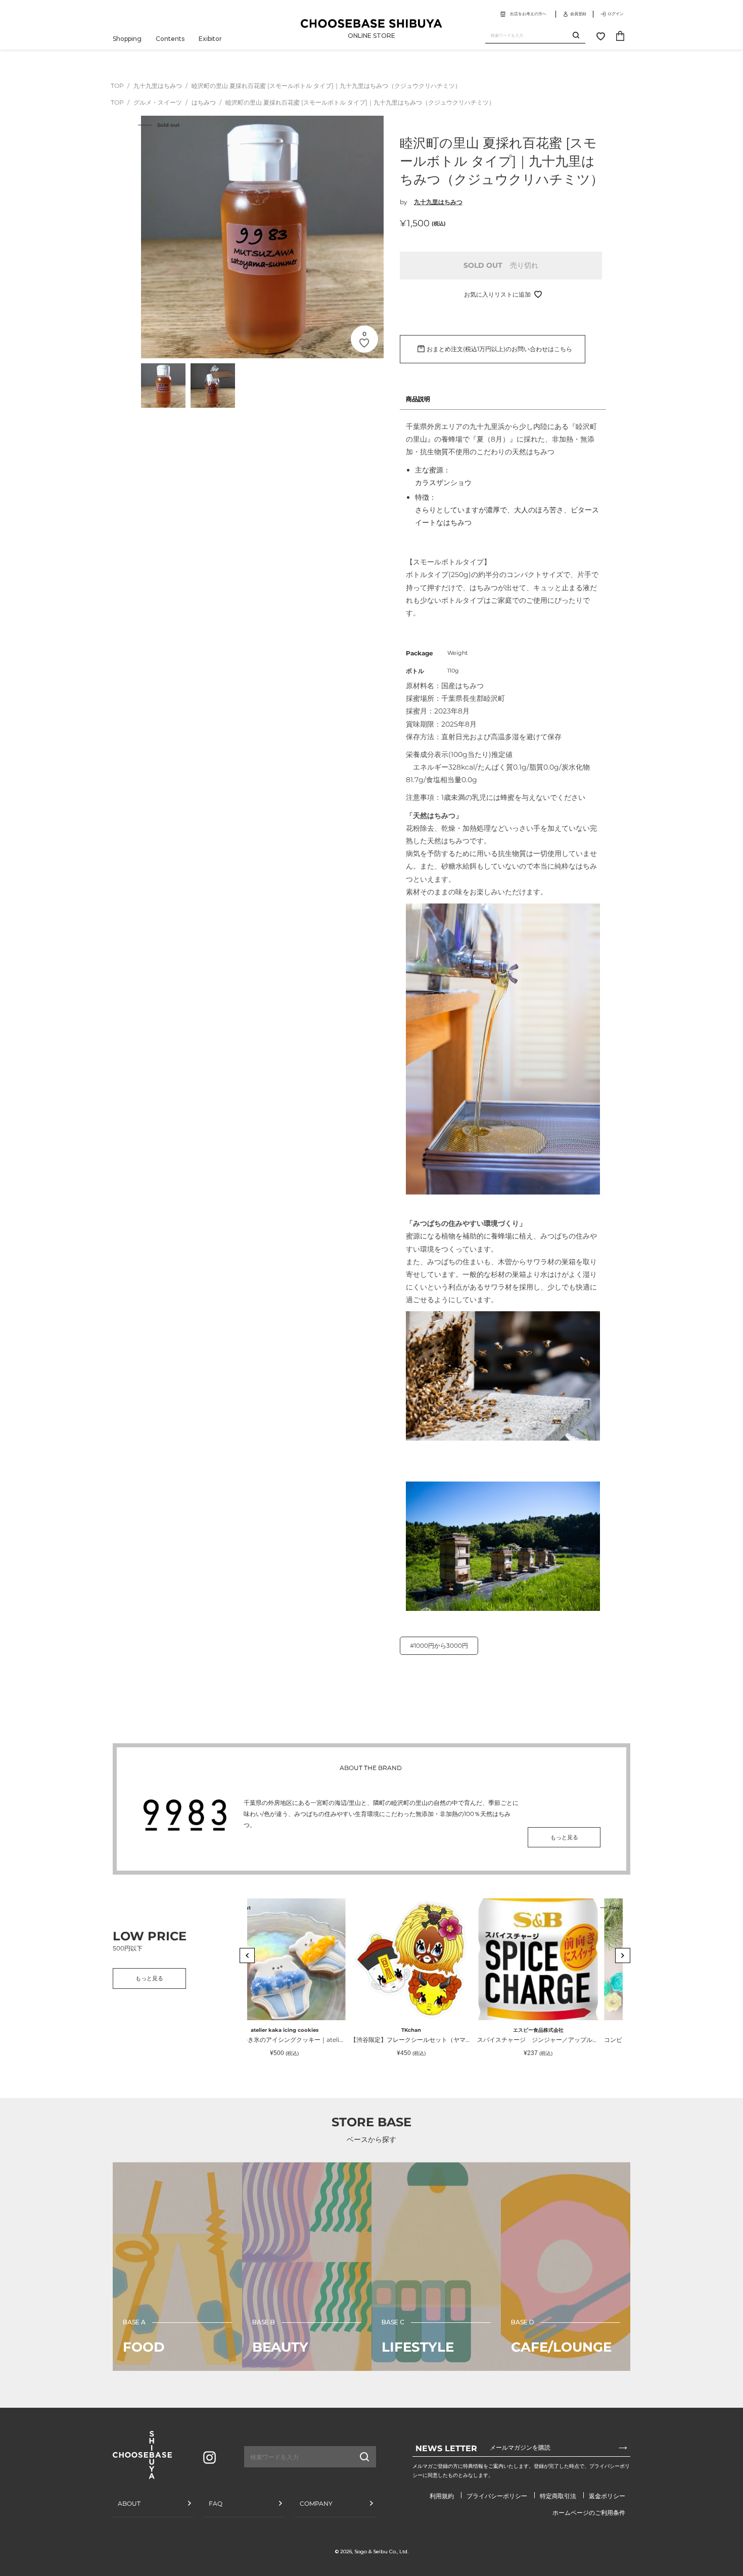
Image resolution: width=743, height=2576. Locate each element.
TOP (117, 86)
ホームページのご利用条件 (589, 2513)
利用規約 (442, 2496)
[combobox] (529, 36)
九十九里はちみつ (158, 86)
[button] (247, 1955)
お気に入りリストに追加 (497, 294)
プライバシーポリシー (497, 2496)
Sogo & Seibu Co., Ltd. (381, 2551)
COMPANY (316, 2503)
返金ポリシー (607, 2496)
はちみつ (204, 102)
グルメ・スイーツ (158, 102)
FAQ (216, 2503)
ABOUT (129, 2503)
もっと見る (564, 1837)
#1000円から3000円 (439, 1645)
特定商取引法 (558, 2496)
